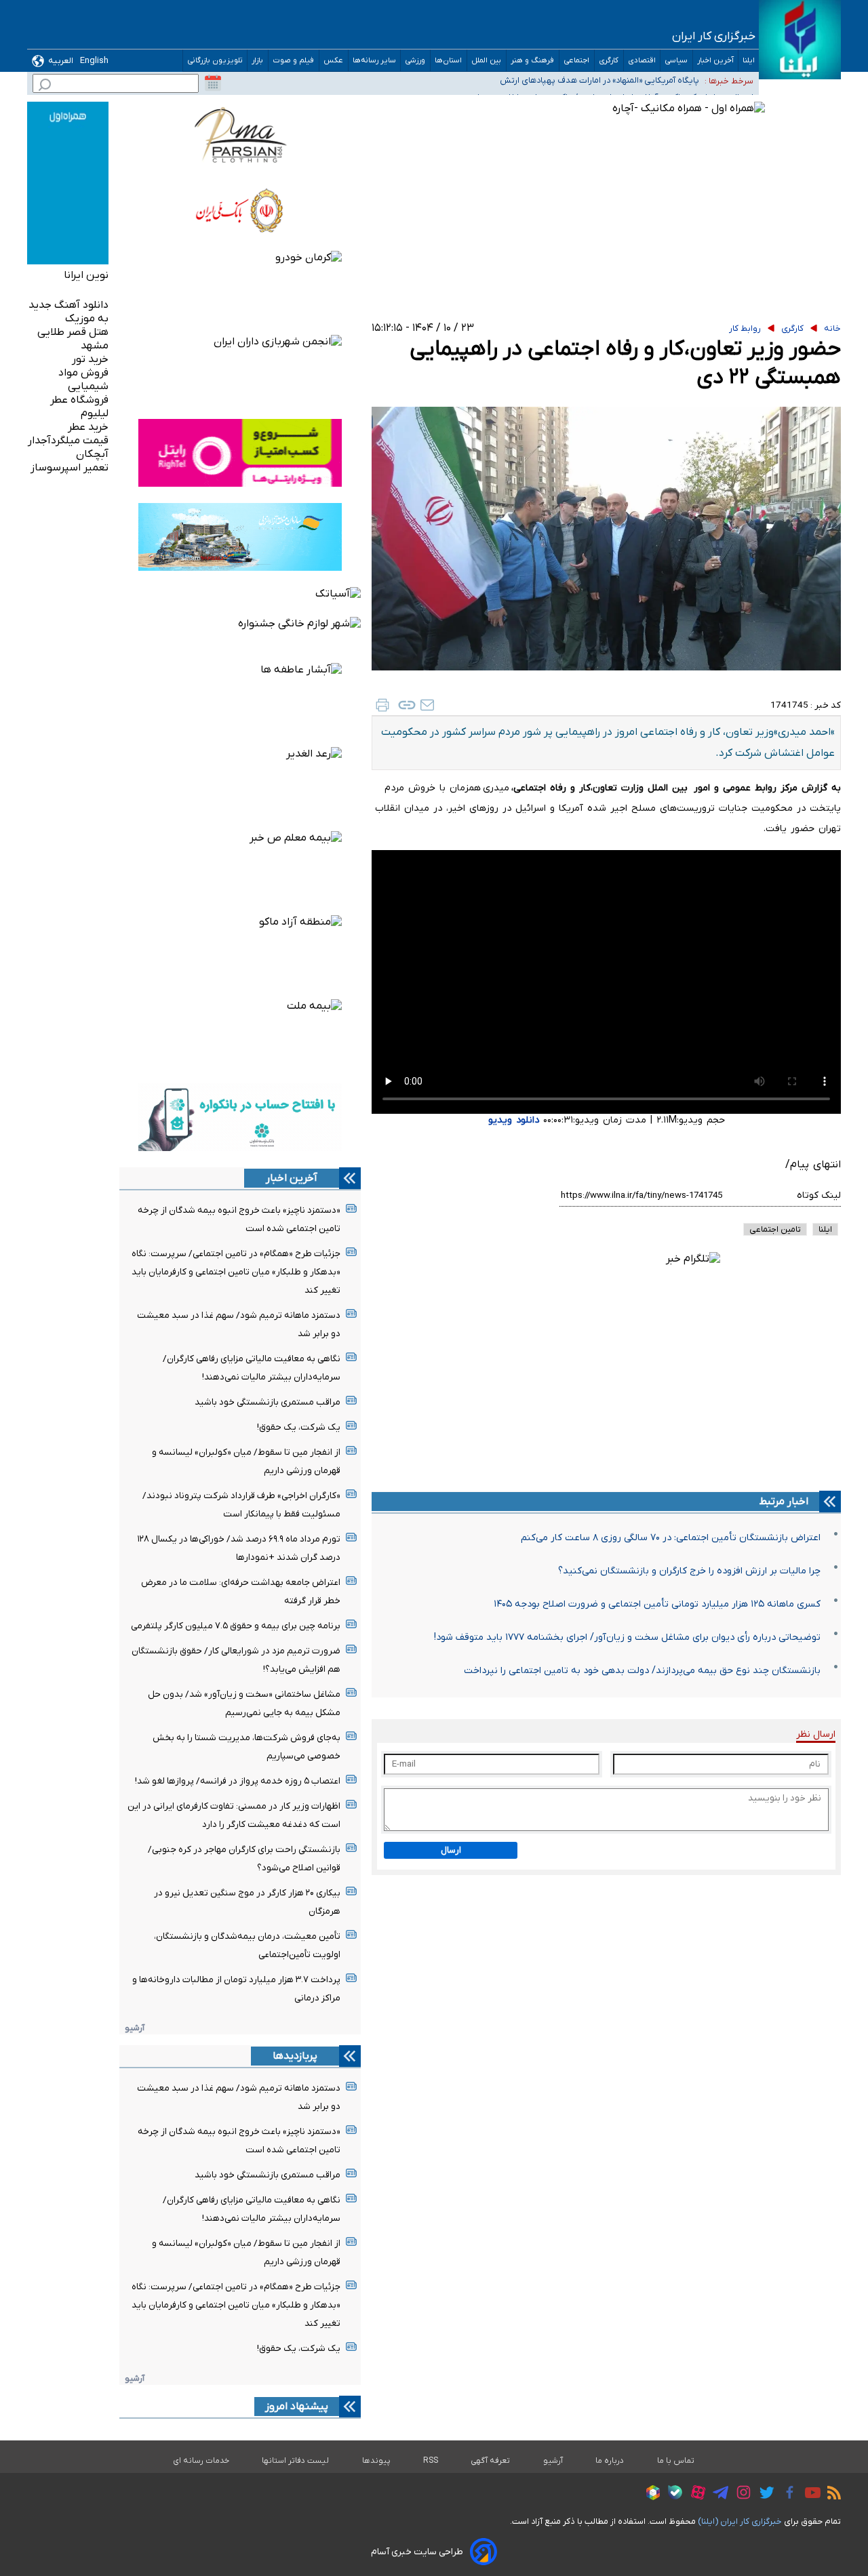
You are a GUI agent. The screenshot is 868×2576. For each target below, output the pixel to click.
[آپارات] (695, 2494)
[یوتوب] (809, 2495)
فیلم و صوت (294, 61)
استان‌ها (449, 61)
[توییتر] (763, 2495)
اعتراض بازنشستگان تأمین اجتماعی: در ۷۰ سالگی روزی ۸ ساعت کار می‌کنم (671, 1538)
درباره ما (610, 2461)
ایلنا (749, 61)
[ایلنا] (800, 40)
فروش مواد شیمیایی (83, 380)
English (94, 61)
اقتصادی (642, 61)
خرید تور (90, 359)
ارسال (451, 1850)
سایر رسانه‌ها (374, 61)
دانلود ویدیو (514, 1120)
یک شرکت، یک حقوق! (299, 1427)
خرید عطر (88, 427)
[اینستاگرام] (740, 2494)
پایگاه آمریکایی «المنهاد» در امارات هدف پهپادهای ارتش (599, 76)
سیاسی (676, 61)
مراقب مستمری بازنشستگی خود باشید (268, 1402)
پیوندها (376, 2461)
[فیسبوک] (786, 2494)
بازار (258, 61)
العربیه (61, 61)
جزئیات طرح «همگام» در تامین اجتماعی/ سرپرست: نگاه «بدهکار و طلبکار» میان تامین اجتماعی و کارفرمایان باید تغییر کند (236, 1272)
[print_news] (382, 705)
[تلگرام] (717, 2495)
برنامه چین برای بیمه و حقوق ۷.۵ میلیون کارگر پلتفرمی (236, 1626)
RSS (431, 2461)
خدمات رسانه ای (201, 2461)
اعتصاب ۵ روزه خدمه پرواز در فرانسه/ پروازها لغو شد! (238, 1781)
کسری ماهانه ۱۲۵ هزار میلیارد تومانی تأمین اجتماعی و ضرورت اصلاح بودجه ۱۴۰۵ (657, 1604)
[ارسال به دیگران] (427, 705)
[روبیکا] (650, 2495)
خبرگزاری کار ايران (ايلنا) (740, 2521)
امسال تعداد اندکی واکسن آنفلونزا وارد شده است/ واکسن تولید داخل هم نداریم (555, 93)
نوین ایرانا (86, 275)
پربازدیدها (295, 2056)
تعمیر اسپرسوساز (70, 468)
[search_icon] (45, 86)
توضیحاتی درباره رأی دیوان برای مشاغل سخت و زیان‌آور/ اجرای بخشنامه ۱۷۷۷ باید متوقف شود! (627, 1637)
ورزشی (415, 61)
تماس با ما (676, 2461)
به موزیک (87, 319)
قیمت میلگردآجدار (68, 441)
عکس (334, 61)
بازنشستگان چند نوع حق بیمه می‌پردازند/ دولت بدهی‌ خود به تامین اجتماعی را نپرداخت (642, 1671)
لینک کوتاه (819, 1195)
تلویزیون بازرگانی (215, 61)
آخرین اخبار (715, 61)
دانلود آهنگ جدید (68, 305)
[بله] (672, 2494)
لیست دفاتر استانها (296, 2461)
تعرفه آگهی (491, 2461)
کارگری (609, 61)
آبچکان (92, 454)
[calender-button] (213, 83)
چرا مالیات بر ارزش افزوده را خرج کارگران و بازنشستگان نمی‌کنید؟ (689, 1571)
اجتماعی (577, 61)
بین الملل (487, 61)
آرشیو (135, 2028)
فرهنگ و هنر (533, 61)
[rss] (831, 2495)
